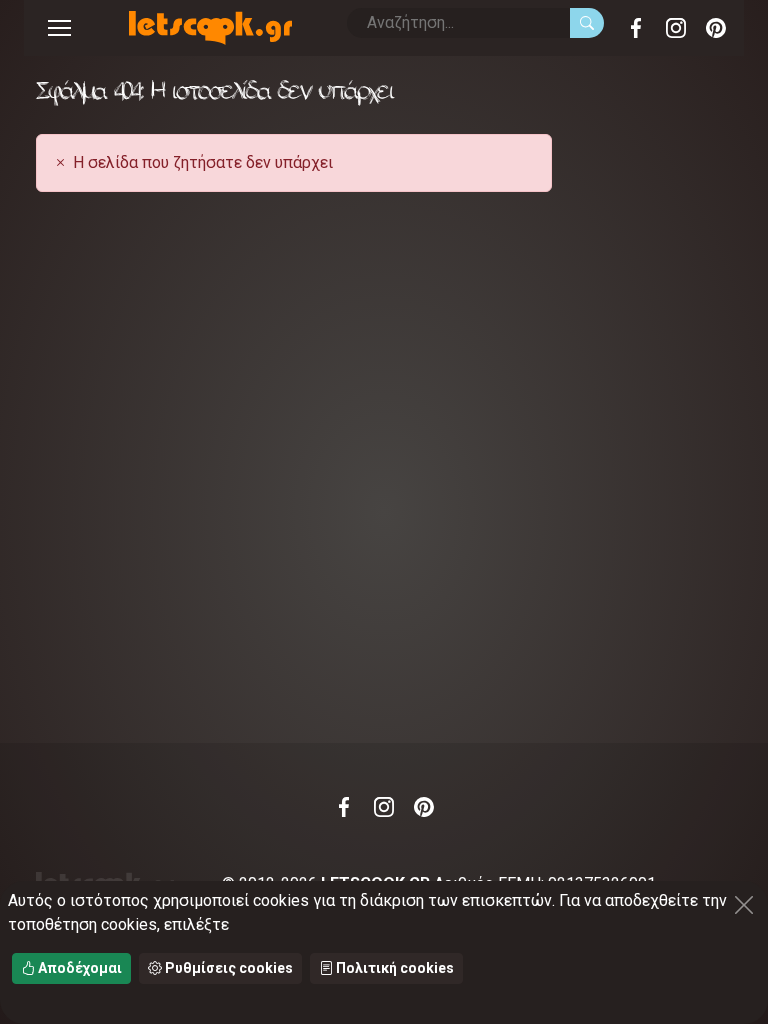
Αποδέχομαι (78, 968)
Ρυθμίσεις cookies (227, 968)
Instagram (676, 28)
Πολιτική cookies (393, 968)
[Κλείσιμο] (744, 905)
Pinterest (716, 28)
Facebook (636, 28)
